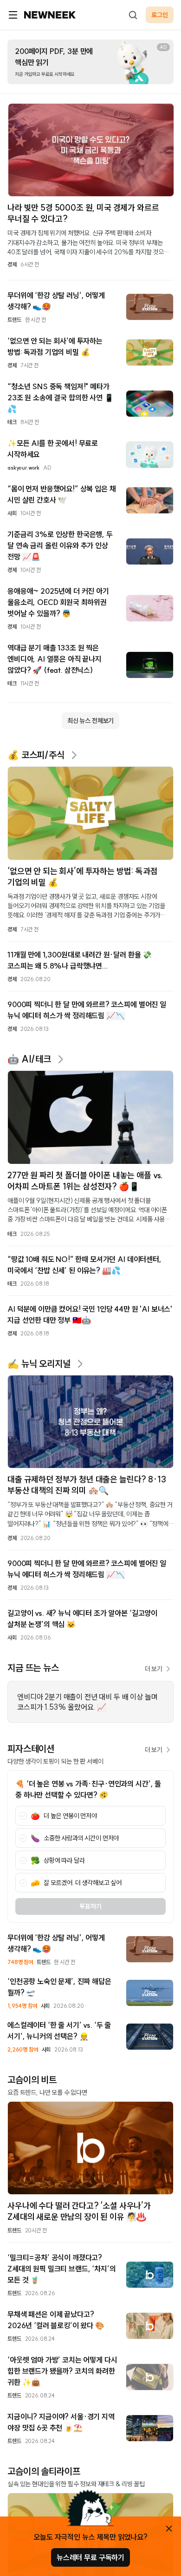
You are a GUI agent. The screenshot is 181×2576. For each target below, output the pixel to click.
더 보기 (154, 1669)
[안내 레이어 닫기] (169, 2529)
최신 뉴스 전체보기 (90, 721)
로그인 (160, 15)
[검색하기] (133, 15)
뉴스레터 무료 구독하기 (90, 2557)
